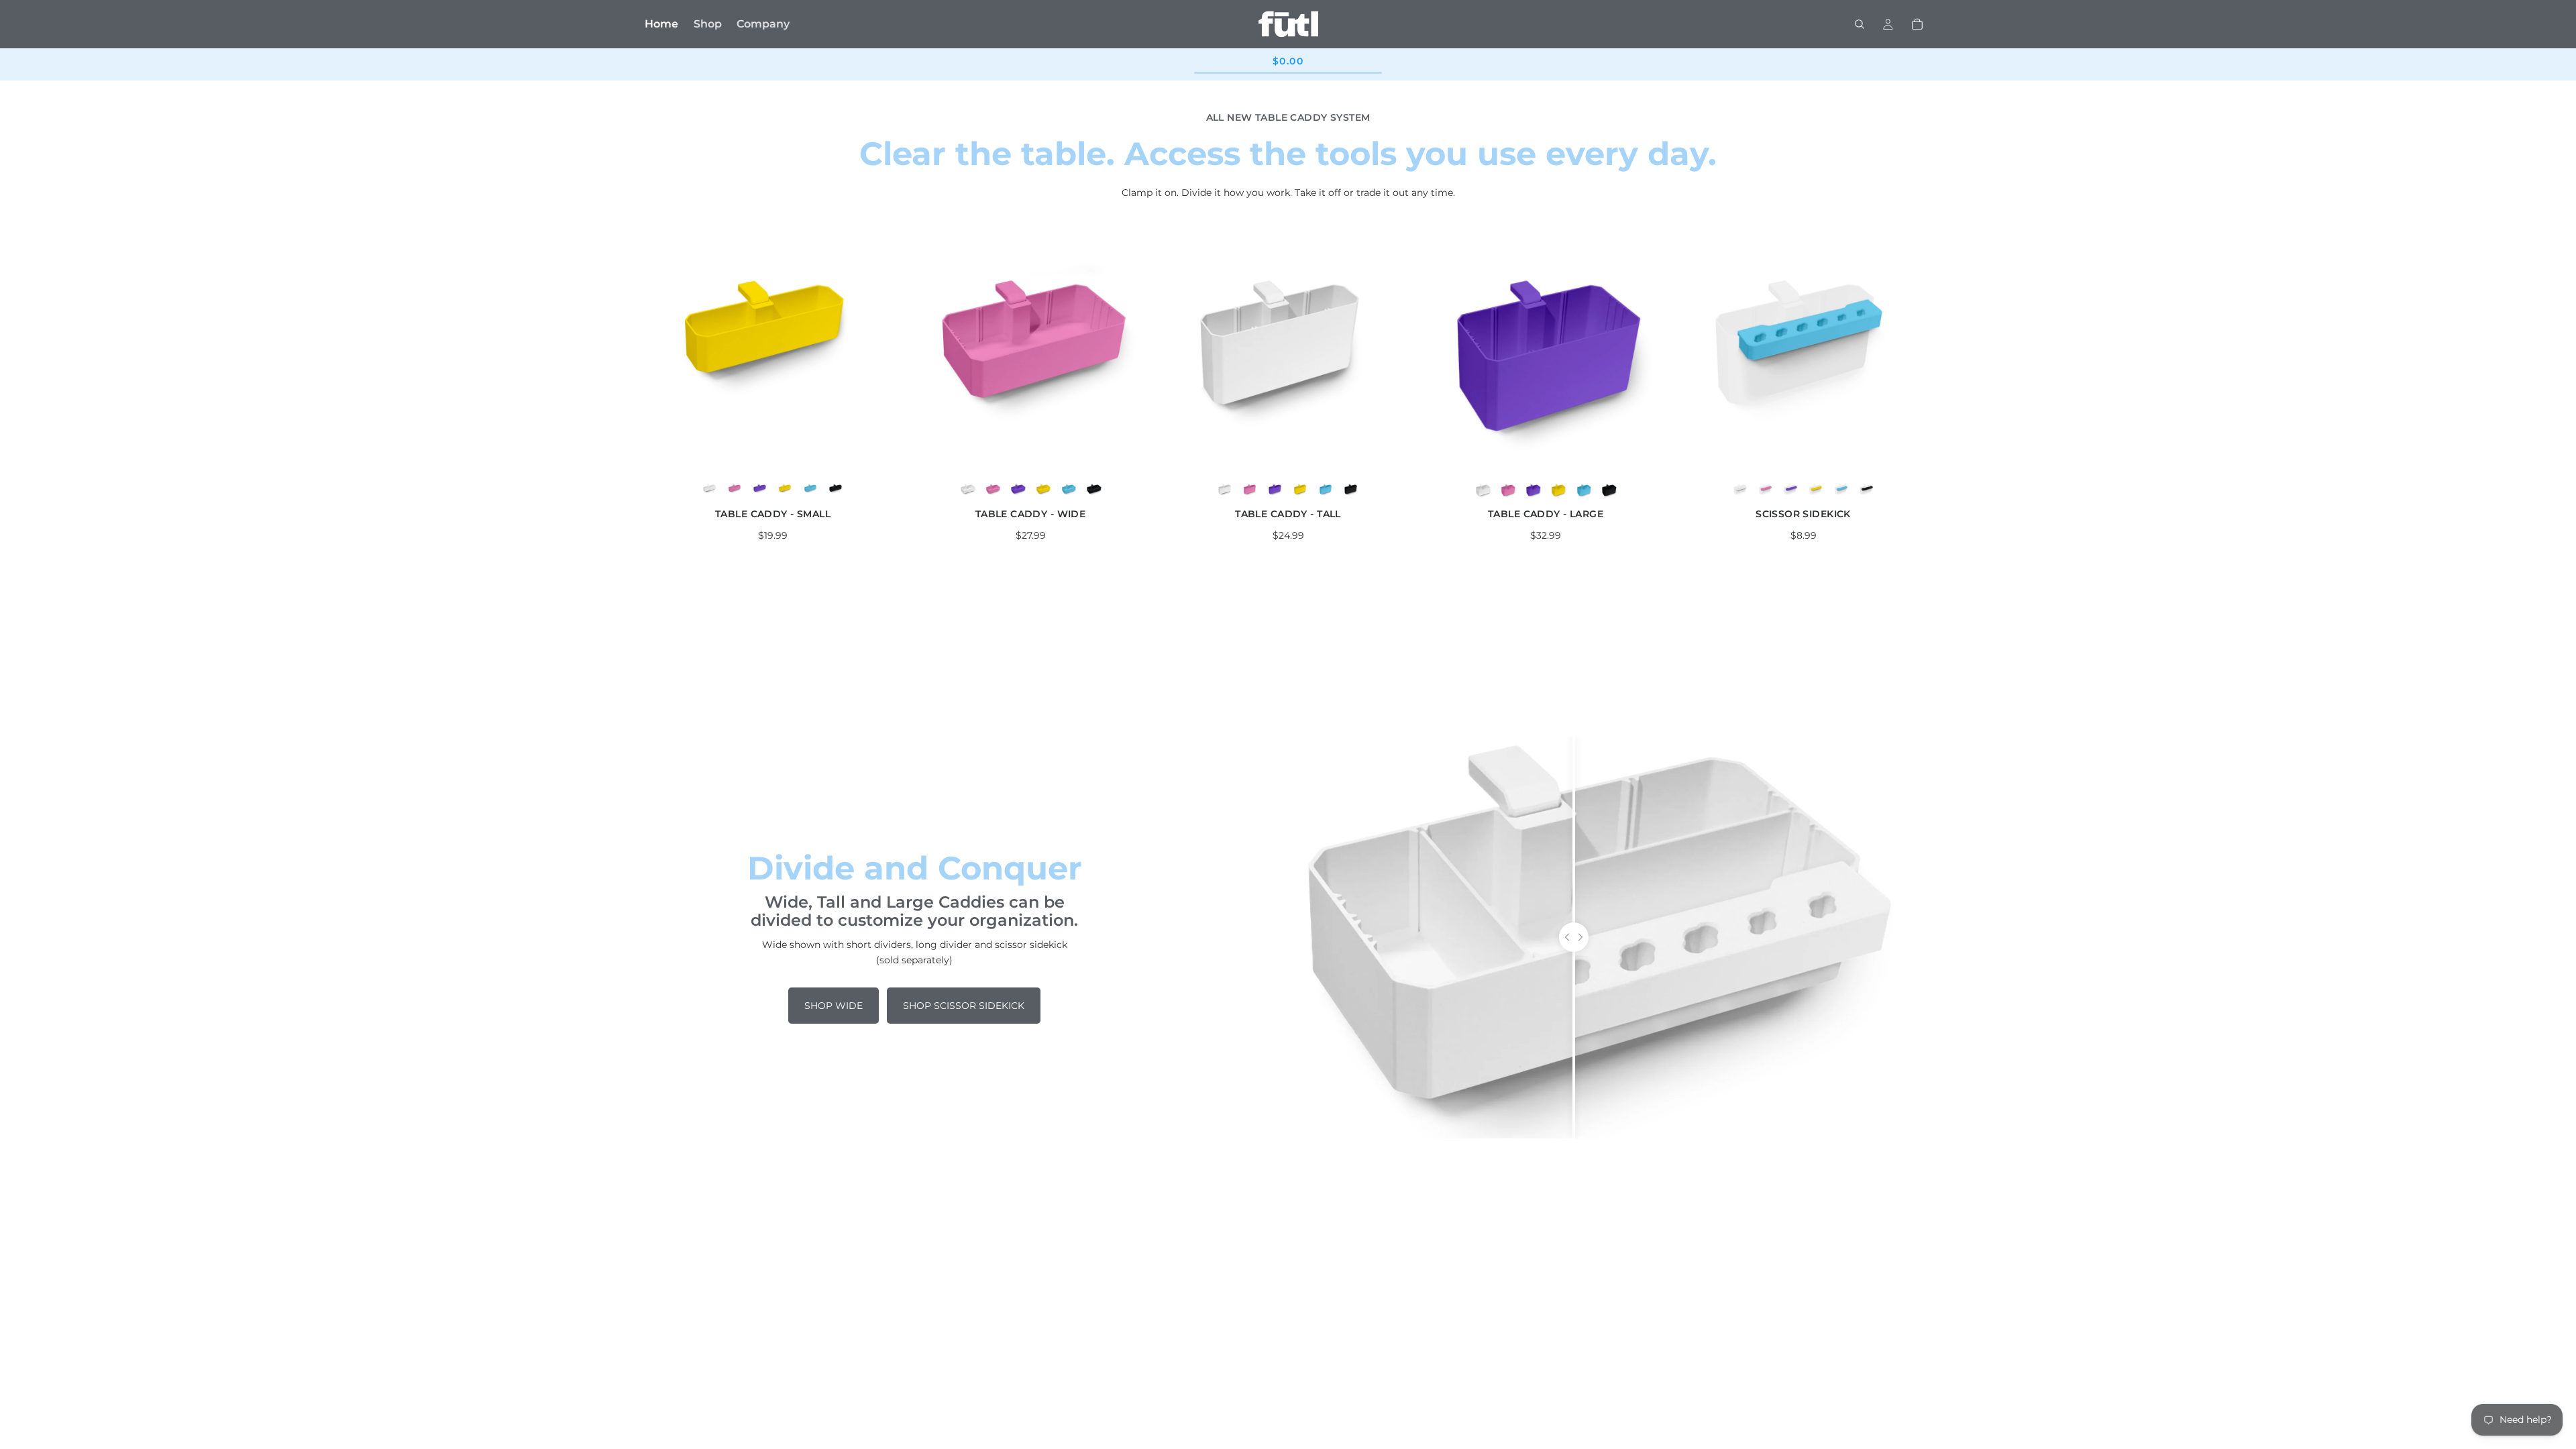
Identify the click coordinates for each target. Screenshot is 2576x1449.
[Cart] (1917, 24)
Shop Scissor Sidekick (964, 1006)
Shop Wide (834, 1006)
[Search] (1860, 24)
